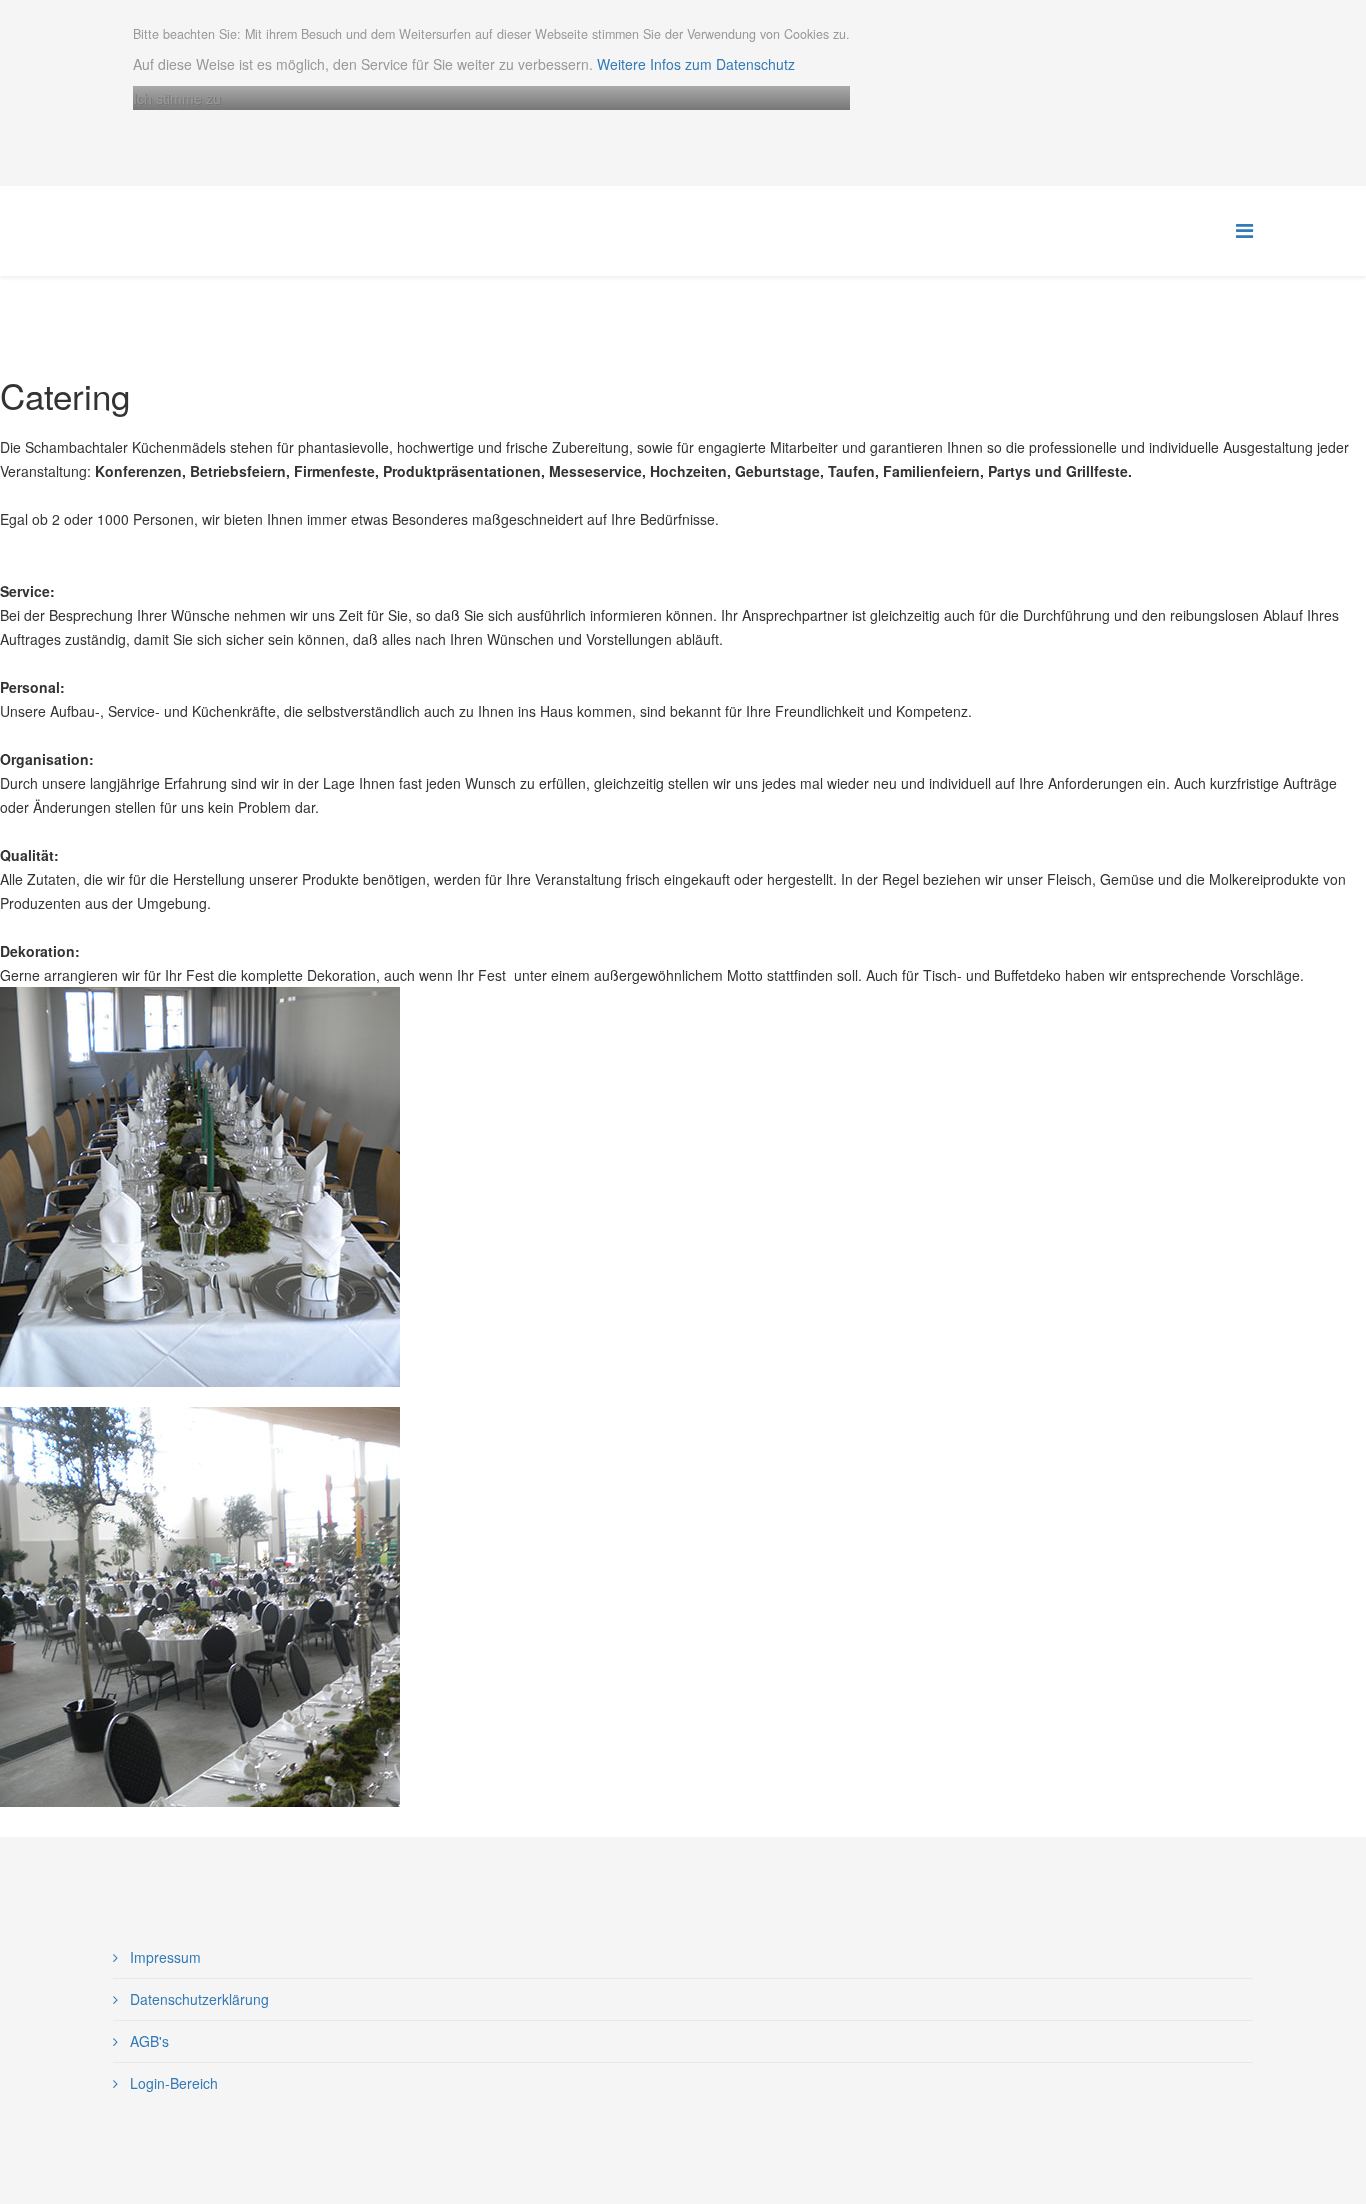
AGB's (147, 2041)
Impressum (163, 1957)
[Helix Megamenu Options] (1244, 229)
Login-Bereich (172, 2083)
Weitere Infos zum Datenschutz (696, 64)
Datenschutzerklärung (197, 1999)
